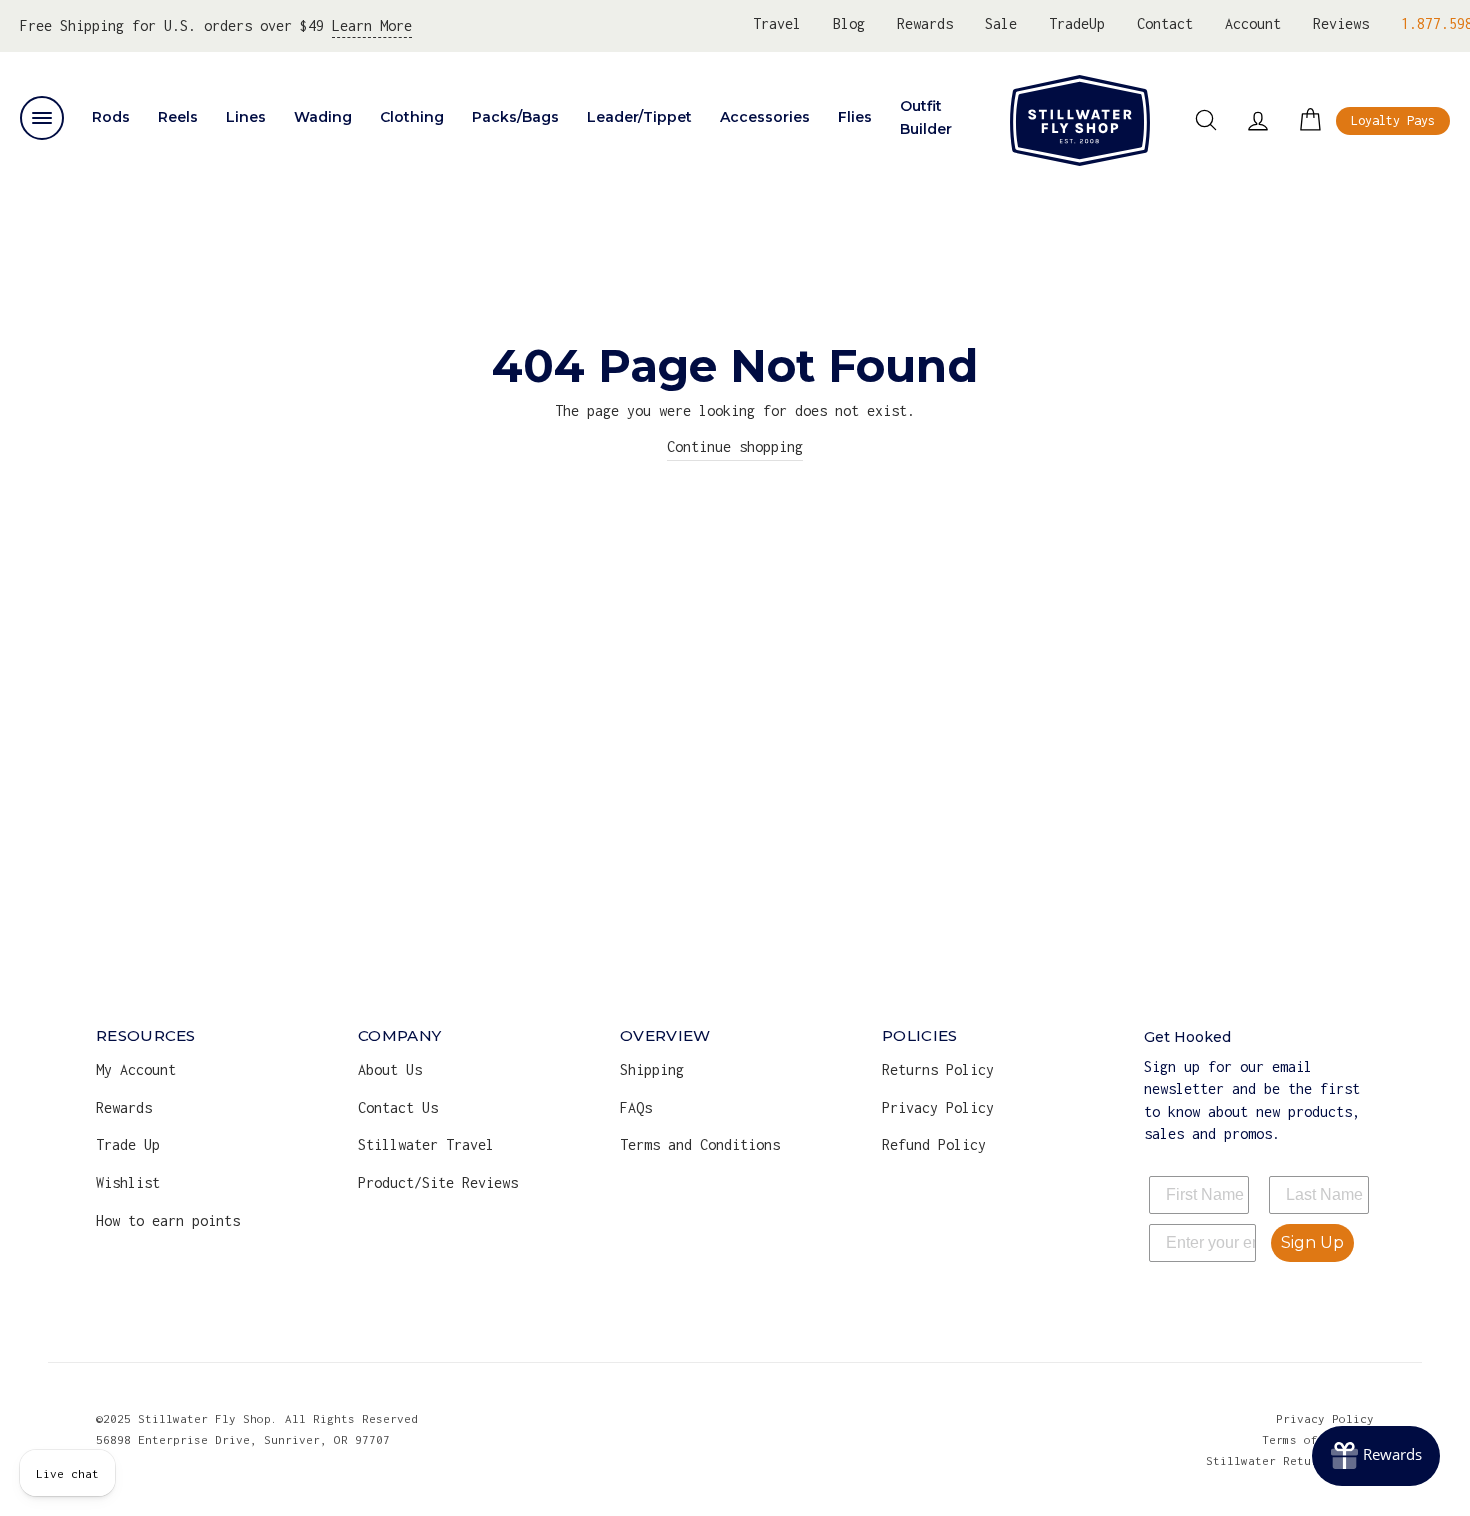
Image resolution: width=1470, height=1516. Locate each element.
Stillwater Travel (426, 1144)
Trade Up (128, 1144)
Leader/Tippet (639, 117)
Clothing (412, 117)
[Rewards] (1376, 1456)
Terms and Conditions (700, 1144)
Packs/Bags (515, 117)
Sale (1001, 23)
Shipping (652, 1069)
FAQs (636, 1107)
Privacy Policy (938, 1107)
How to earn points (168, 1220)
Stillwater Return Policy (1290, 1460)
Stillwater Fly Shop (1080, 120)
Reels (178, 117)
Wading (323, 117)
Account (1253, 23)
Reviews (1341, 23)
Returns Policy (938, 1069)
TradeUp (1077, 23)
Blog (849, 23)
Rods (111, 117)
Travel (777, 23)
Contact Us (398, 1107)
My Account (136, 1069)
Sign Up (1312, 1242)
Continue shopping (735, 446)
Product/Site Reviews (438, 1182)
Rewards (925, 23)
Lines (246, 117)
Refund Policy (934, 1144)
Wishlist (128, 1182)
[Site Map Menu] (42, 118)
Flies (855, 117)
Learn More (372, 25)
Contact (1165, 23)
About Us (390, 1069)
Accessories (765, 117)
